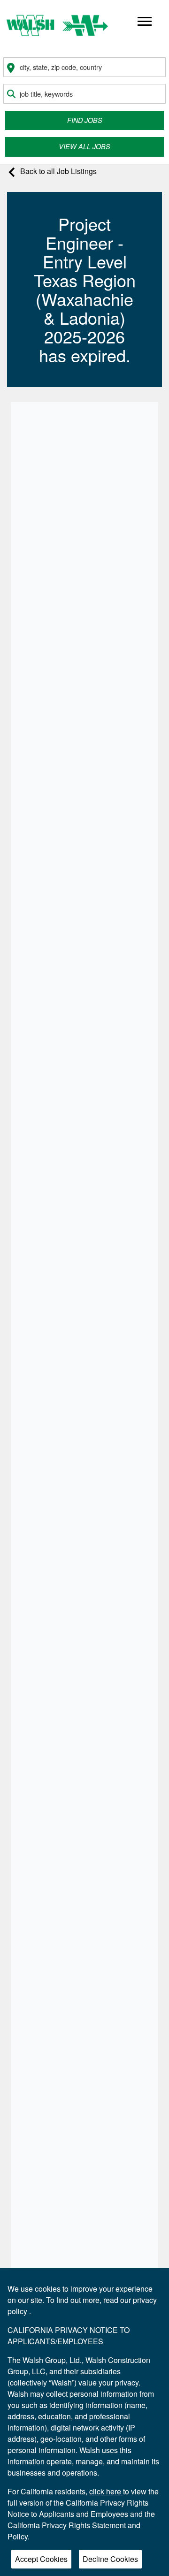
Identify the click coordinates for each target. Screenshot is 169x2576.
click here (106, 2491)
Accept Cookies (41, 2559)
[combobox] (84, 67)
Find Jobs (85, 120)
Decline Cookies (110, 2559)
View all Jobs (84, 146)
